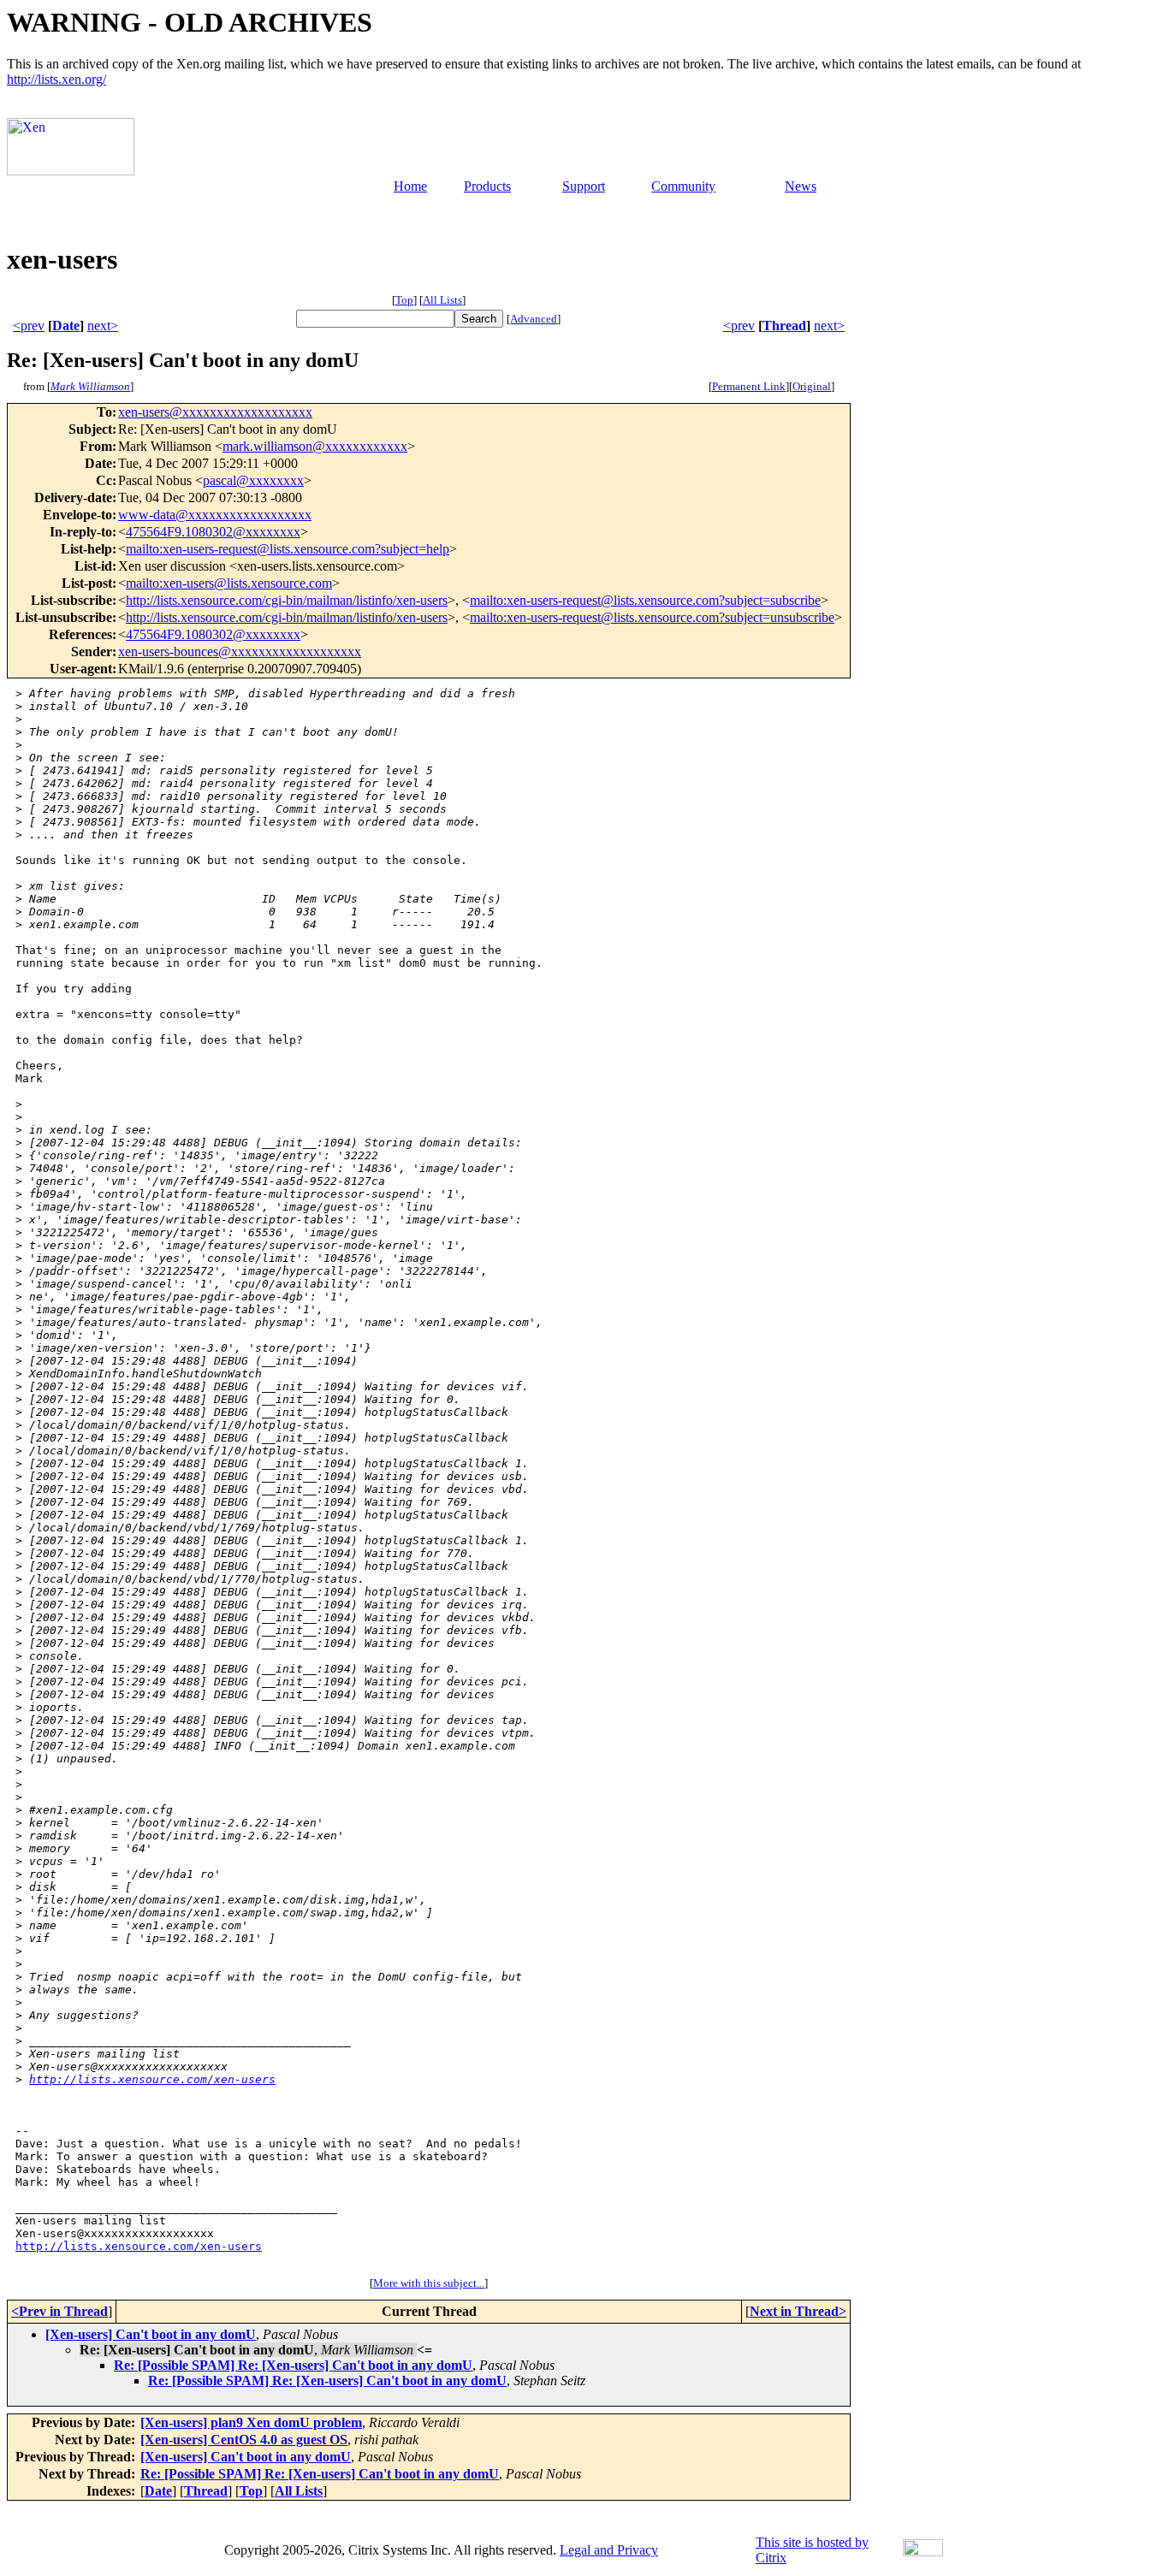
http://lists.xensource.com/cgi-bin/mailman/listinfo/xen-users (287, 600)
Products (487, 186)
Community (683, 186)
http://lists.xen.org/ (56, 79)
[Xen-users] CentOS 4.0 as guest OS (244, 2440)
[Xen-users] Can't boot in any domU (151, 2334)
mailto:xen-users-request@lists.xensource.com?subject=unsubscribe (652, 617)
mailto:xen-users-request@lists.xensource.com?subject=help (288, 549)
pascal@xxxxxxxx (253, 480)
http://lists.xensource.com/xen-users (152, 2079)
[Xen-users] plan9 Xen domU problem (251, 2422)
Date (66, 326)
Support (584, 186)
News (801, 186)
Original (812, 386)
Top (404, 300)
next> (103, 326)
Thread (784, 326)
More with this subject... (429, 2283)
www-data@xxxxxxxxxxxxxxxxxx (215, 515)
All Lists (442, 300)
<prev (29, 326)
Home (410, 186)
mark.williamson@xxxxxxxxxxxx (315, 446)
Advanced (534, 319)
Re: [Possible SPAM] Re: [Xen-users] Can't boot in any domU (293, 2365)
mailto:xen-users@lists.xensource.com (229, 583)
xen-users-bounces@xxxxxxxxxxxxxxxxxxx (240, 651)
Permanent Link (749, 386)
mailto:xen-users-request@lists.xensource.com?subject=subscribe (645, 600)
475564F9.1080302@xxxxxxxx (213, 532)
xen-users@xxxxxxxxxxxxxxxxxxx (215, 412)
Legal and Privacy (609, 2550)
